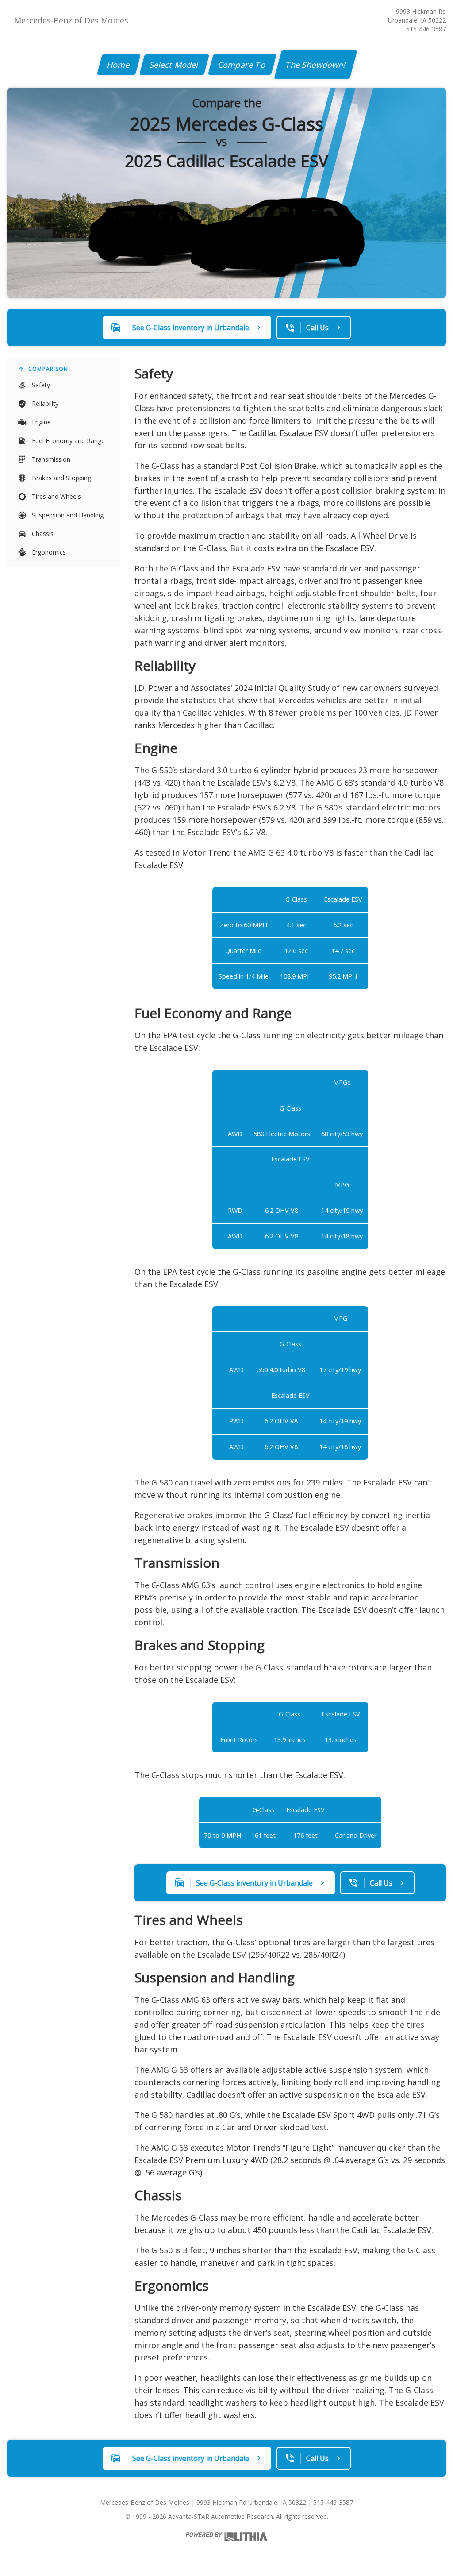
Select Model (174, 65)
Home (119, 65)
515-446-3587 (426, 29)
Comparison (48, 369)
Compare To (242, 65)
